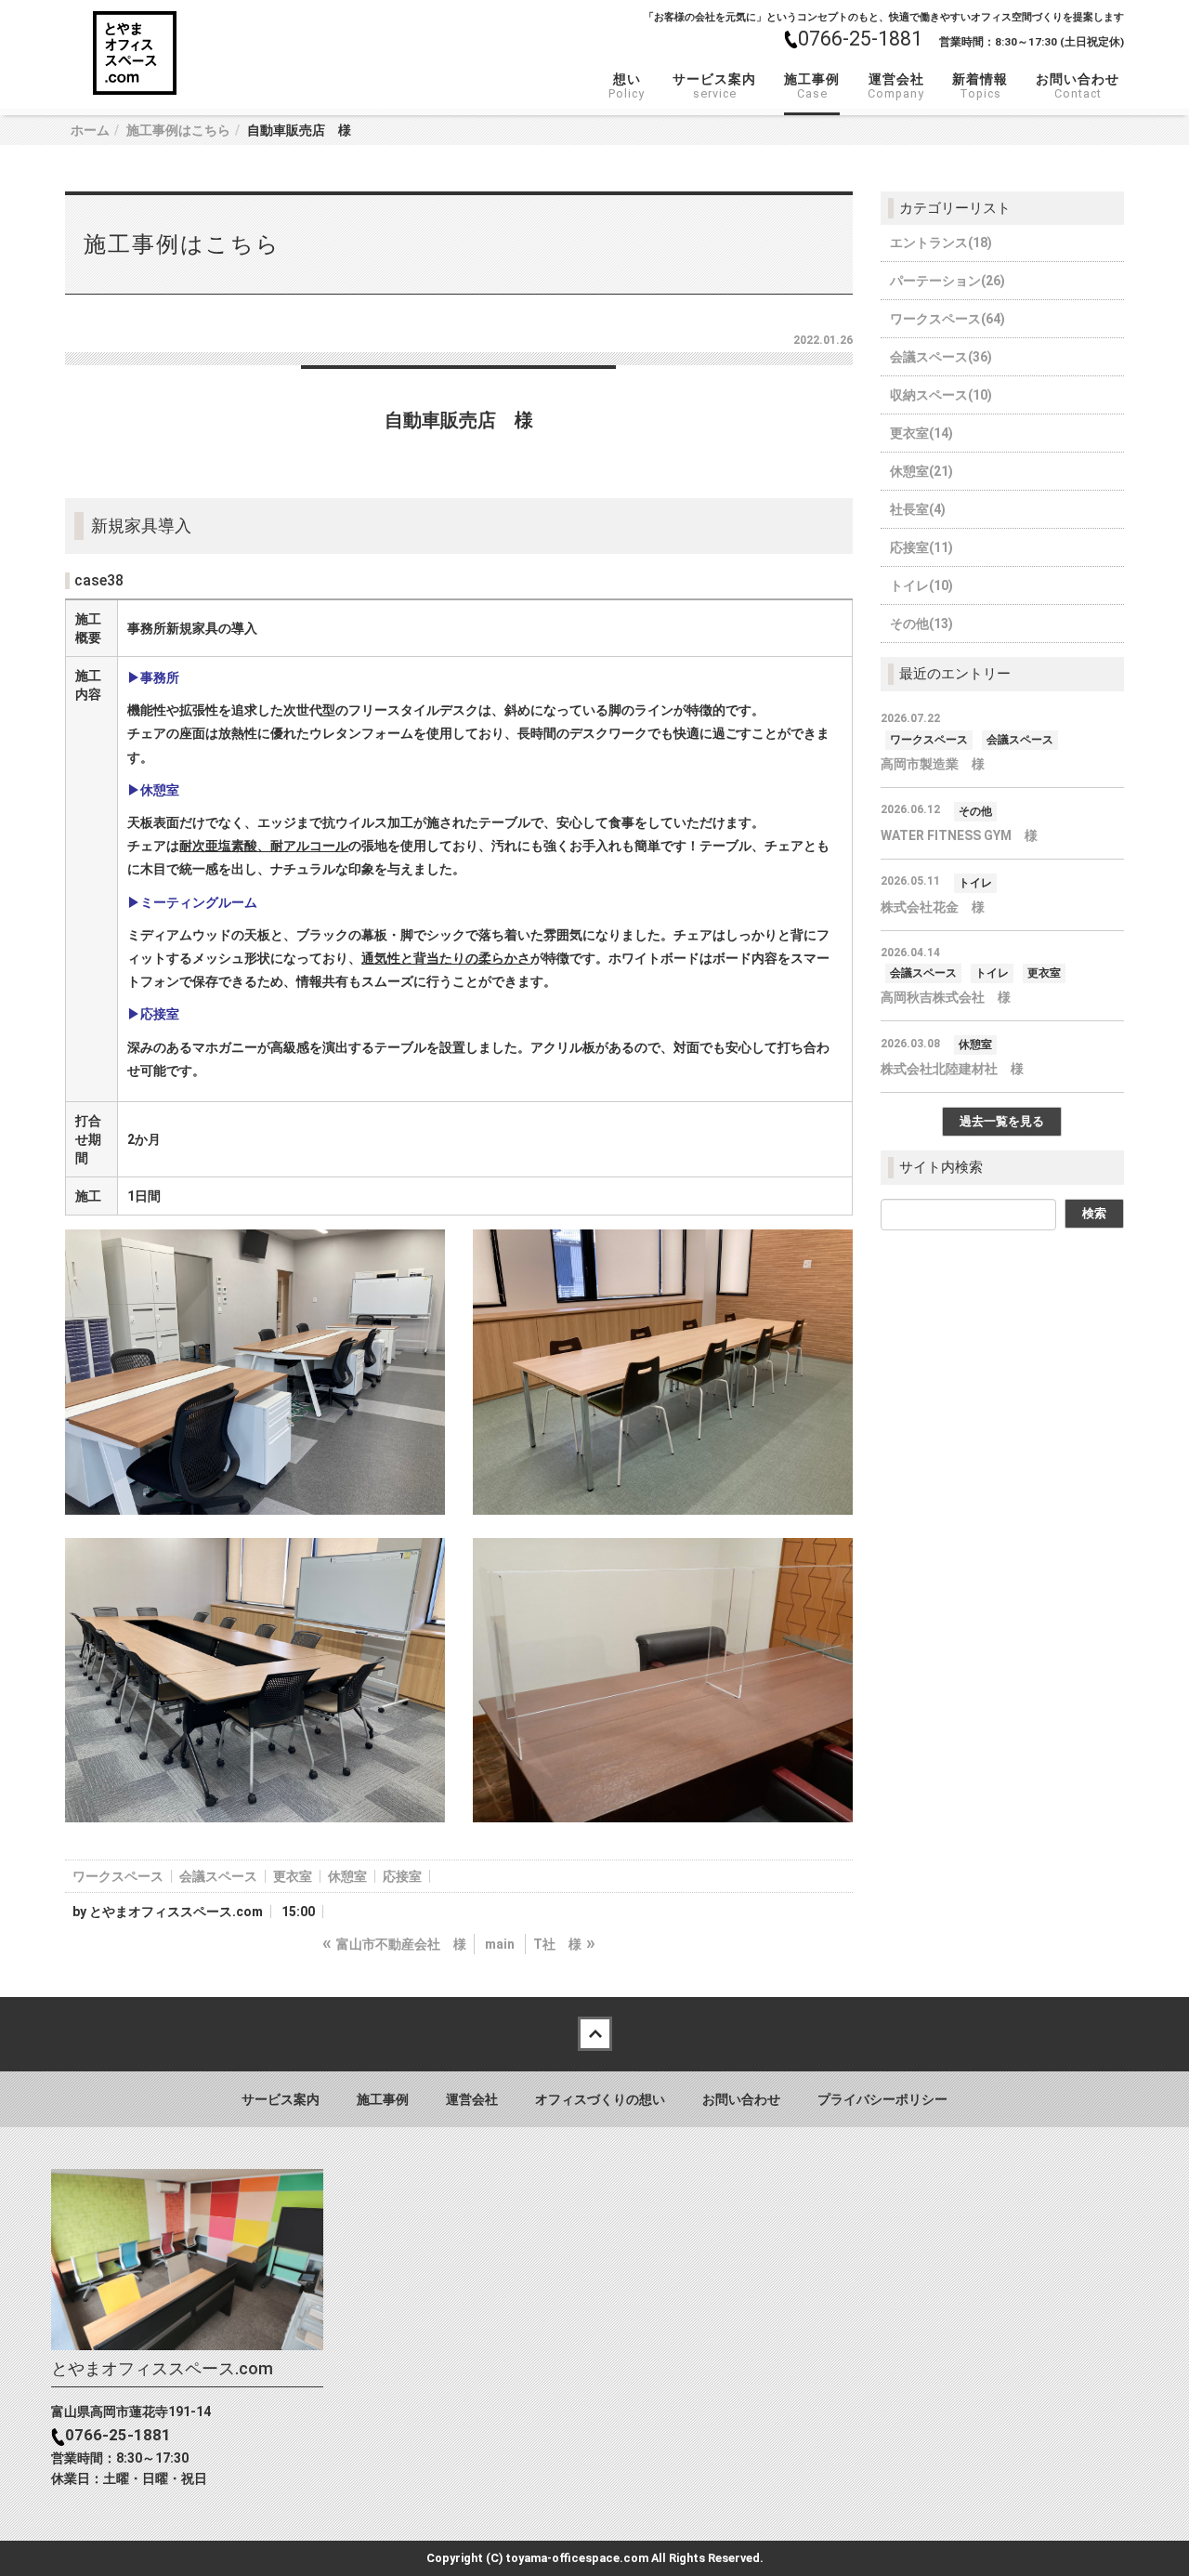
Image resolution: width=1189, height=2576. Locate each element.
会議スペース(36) (941, 357)
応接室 (402, 1876)
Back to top (594, 2034)
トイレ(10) (921, 585)
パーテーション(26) (947, 281)
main (500, 1944)
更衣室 (293, 1876)
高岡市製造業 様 (933, 764)
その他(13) (921, 624)
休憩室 (347, 1876)
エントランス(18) (941, 243)
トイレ (975, 883)
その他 (975, 811)
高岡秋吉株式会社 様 (946, 997)
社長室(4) (918, 509)
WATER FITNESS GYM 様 (959, 835)
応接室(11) (921, 547)
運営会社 (896, 86)
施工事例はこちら (178, 130)
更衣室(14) (921, 433)
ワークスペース (118, 1876)
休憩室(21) (921, 471)
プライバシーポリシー (882, 2099)
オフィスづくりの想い (600, 2099)
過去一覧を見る (1002, 1121)
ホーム (90, 130)
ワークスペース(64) (947, 319)
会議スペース (218, 1876)
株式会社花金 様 (933, 907)
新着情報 (980, 86)
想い (627, 86)
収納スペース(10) (941, 395)
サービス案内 (714, 86)
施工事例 (812, 86)
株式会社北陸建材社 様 (952, 1069)
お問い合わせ (1078, 86)
